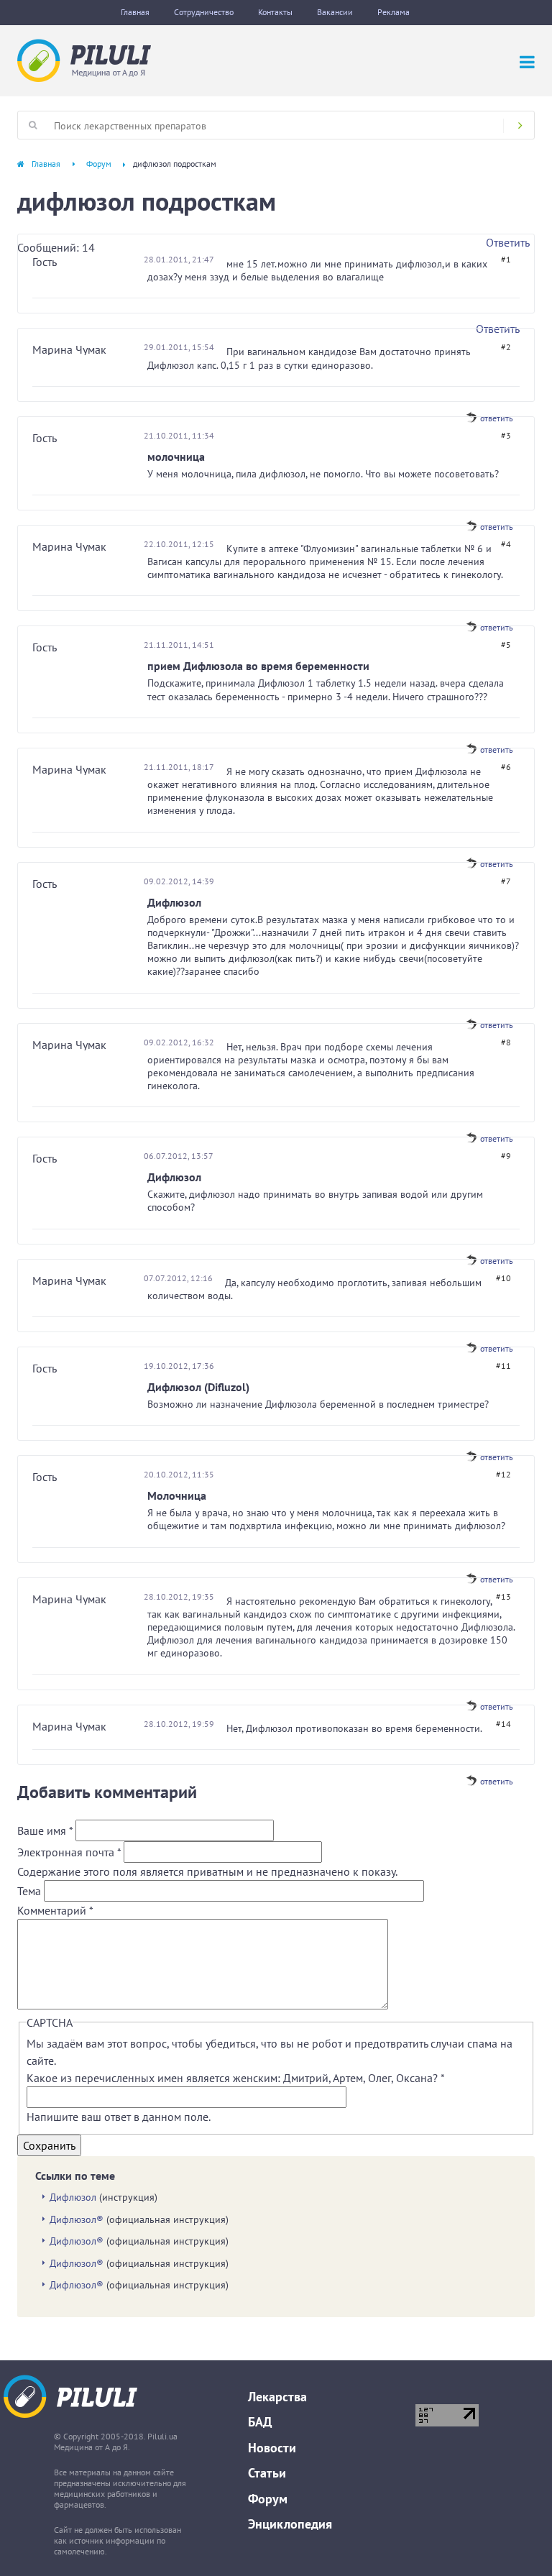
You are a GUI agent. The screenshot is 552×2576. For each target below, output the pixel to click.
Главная (135, 12)
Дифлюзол (73, 2197)
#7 (506, 881)
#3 (506, 435)
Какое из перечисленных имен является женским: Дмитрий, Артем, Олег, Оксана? (235, 2078)
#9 (506, 1156)
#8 (506, 1042)
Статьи (267, 2473)
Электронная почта (69, 1852)
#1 (506, 259)
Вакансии (335, 12)
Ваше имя (45, 1830)
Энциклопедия (290, 2524)
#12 (503, 1474)
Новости (272, 2448)
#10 (503, 1278)
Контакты (275, 12)
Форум (99, 164)
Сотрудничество (204, 12)
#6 (506, 767)
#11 (503, 1366)
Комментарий (55, 1910)
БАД (260, 2422)
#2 (506, 347)
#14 (503, 1724)
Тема (31, 1891)
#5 (506, 645)
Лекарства (277, 2397)
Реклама (394, 12)
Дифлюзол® (77, 2219)
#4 (506, 544)
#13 (503, 1596)
